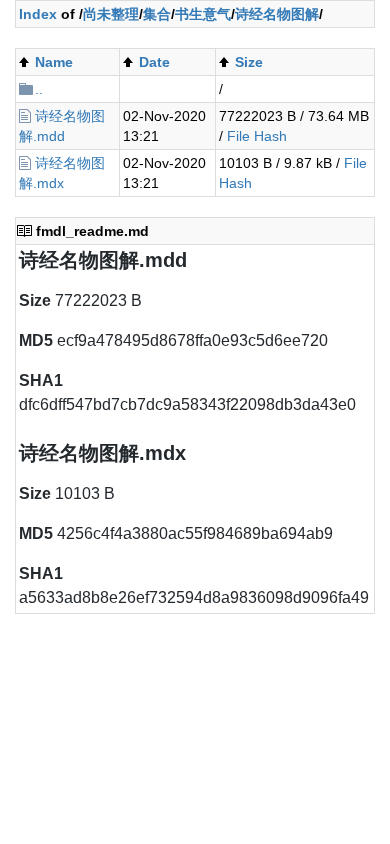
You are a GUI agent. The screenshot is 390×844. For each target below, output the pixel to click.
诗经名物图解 (277, 14)
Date (154, 62)
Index (38, 14)
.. (39, 89)
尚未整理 (111, 14)
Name (54, 62)
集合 (157, 14)
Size (249, 62)
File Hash (257, 136)
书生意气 (203, 14)
